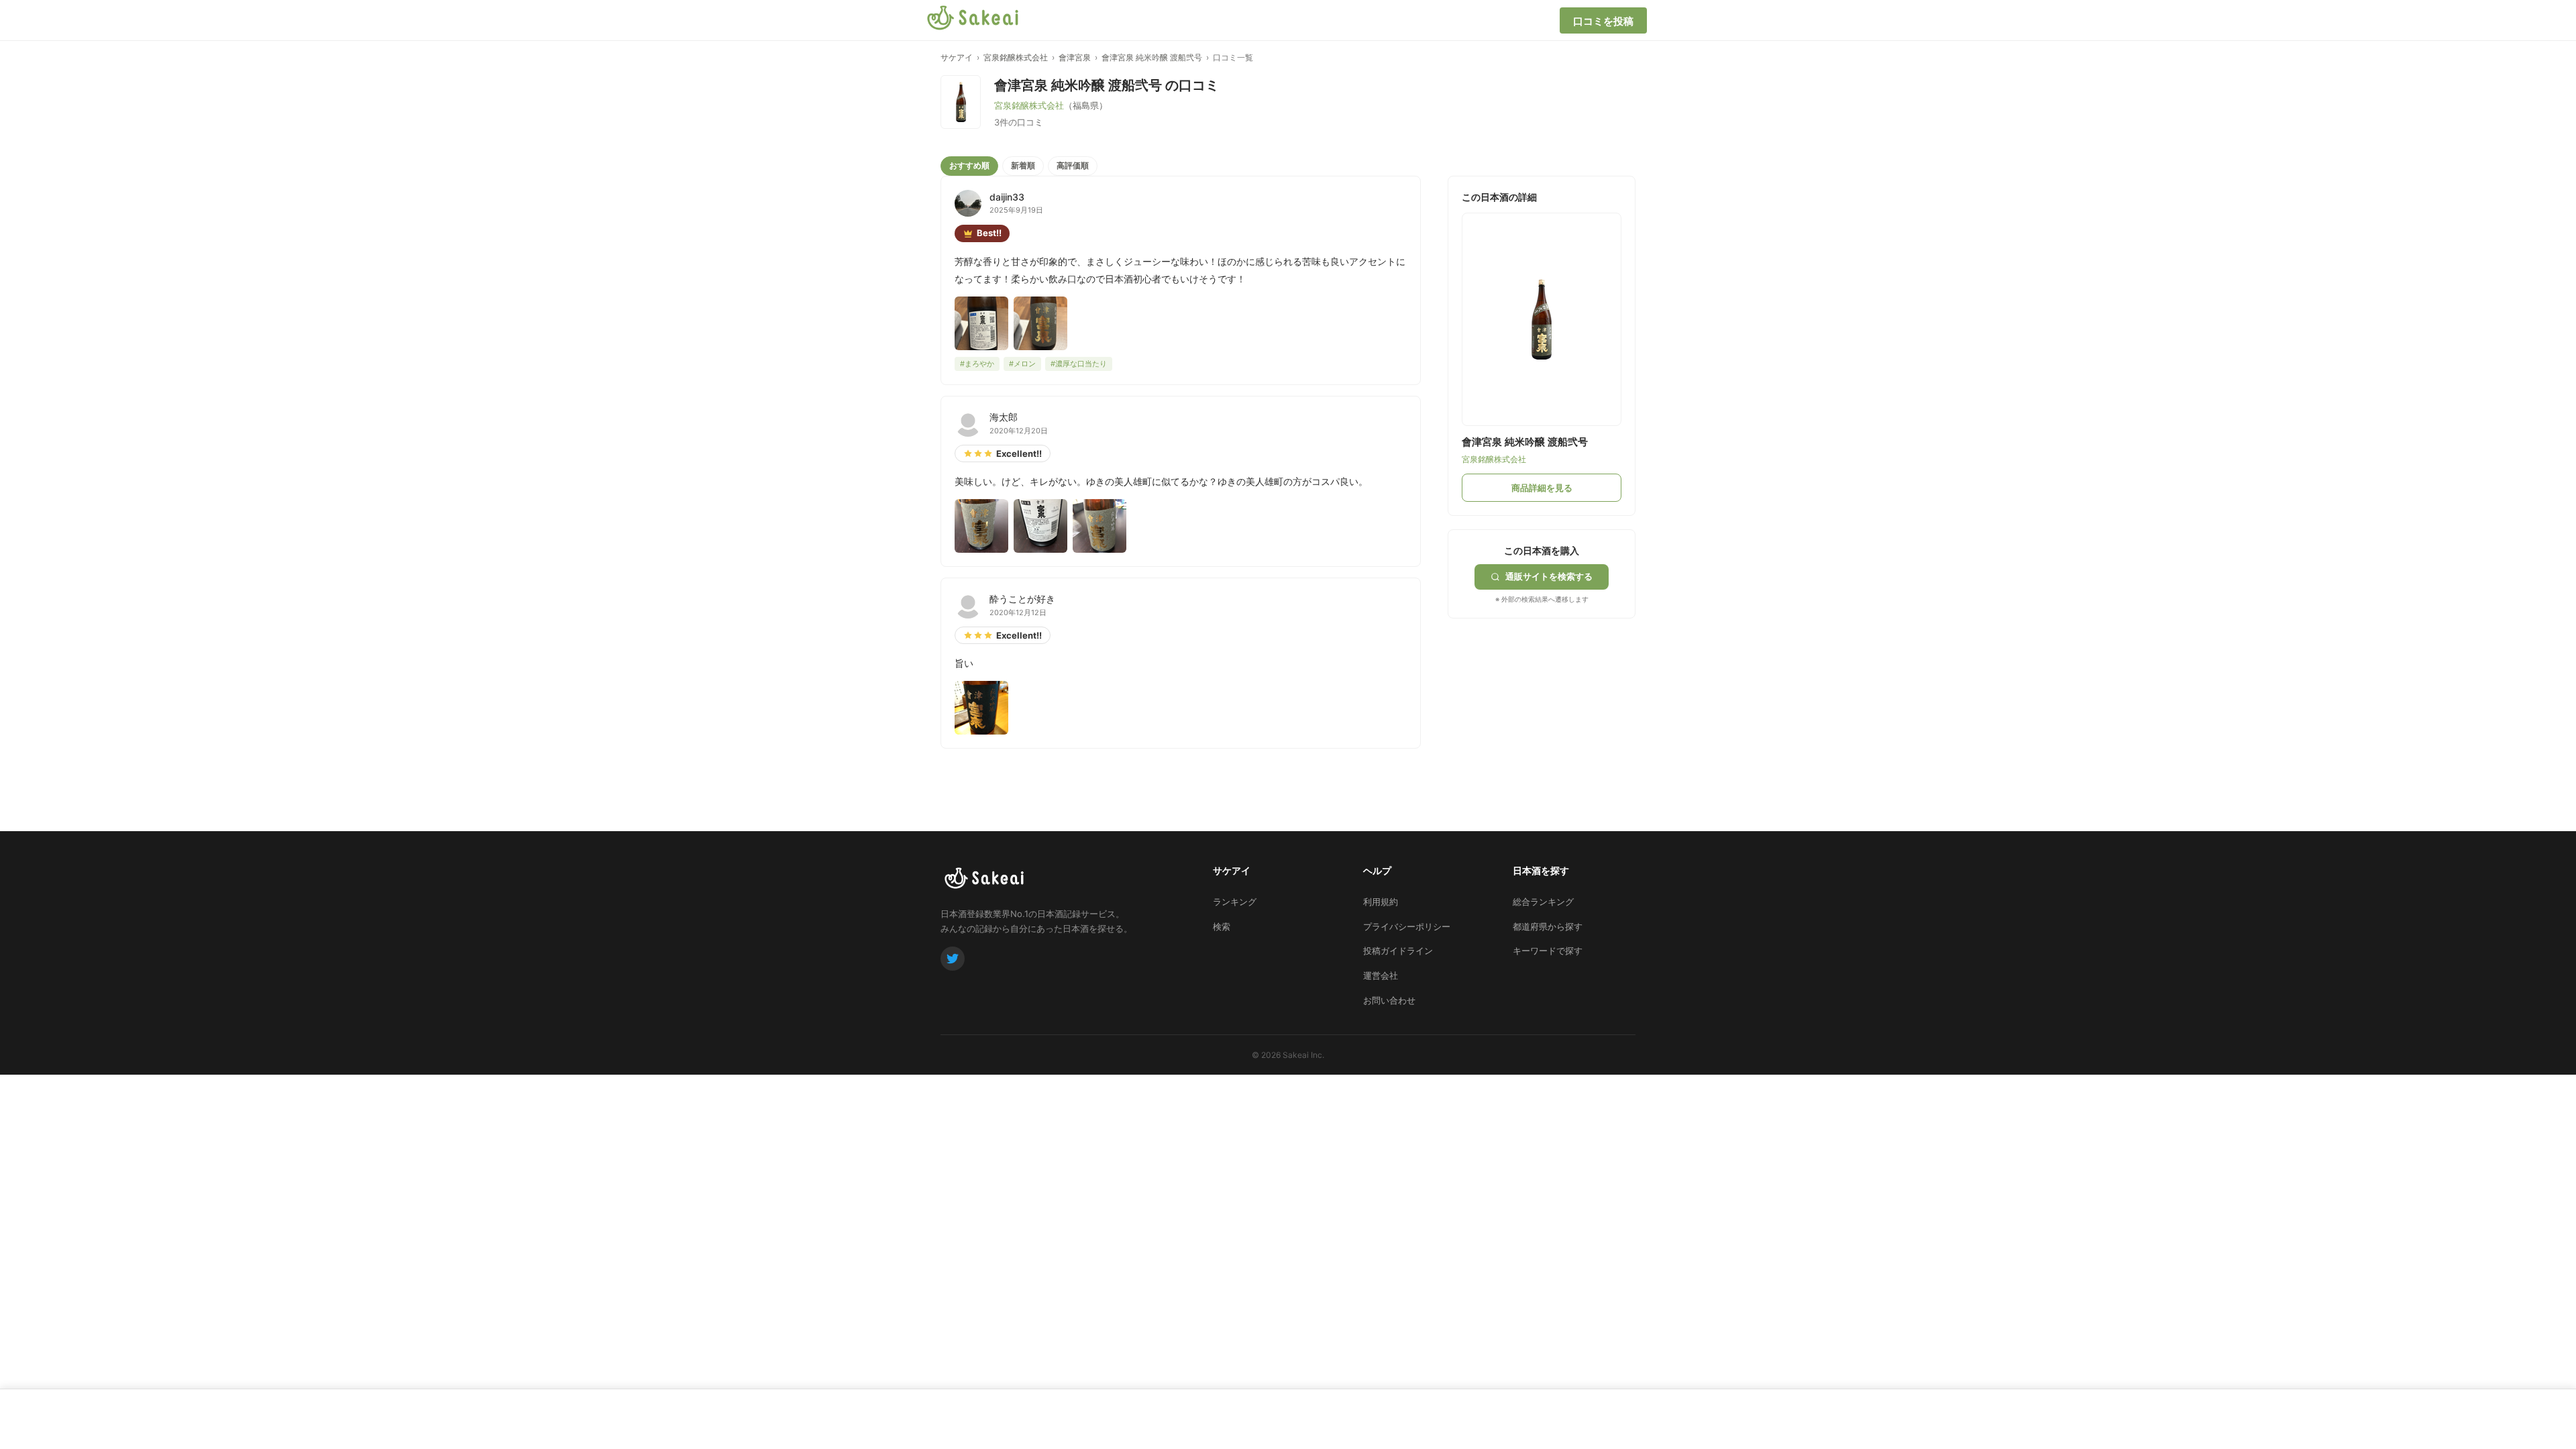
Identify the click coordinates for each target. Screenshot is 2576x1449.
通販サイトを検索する (1549, 576)
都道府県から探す (1548, 926)
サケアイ (957, 57)
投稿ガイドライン (1398, 951)
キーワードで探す (1548, 951)
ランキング (1235, 902)
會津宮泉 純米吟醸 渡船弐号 (1152, 57)
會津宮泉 (1075, 57)
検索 (1222, 926)
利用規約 (1381, 902)
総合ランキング (1543, 902)
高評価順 (1073, 165)
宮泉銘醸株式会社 (1016, 57)
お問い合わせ (1389, 1000)
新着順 (1023, 165)
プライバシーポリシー (1407, 926)
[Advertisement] (1548, 702)
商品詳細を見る (1542, 488)
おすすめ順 (969, 165)
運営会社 (1381, 975)
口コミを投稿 (1603, 21)
